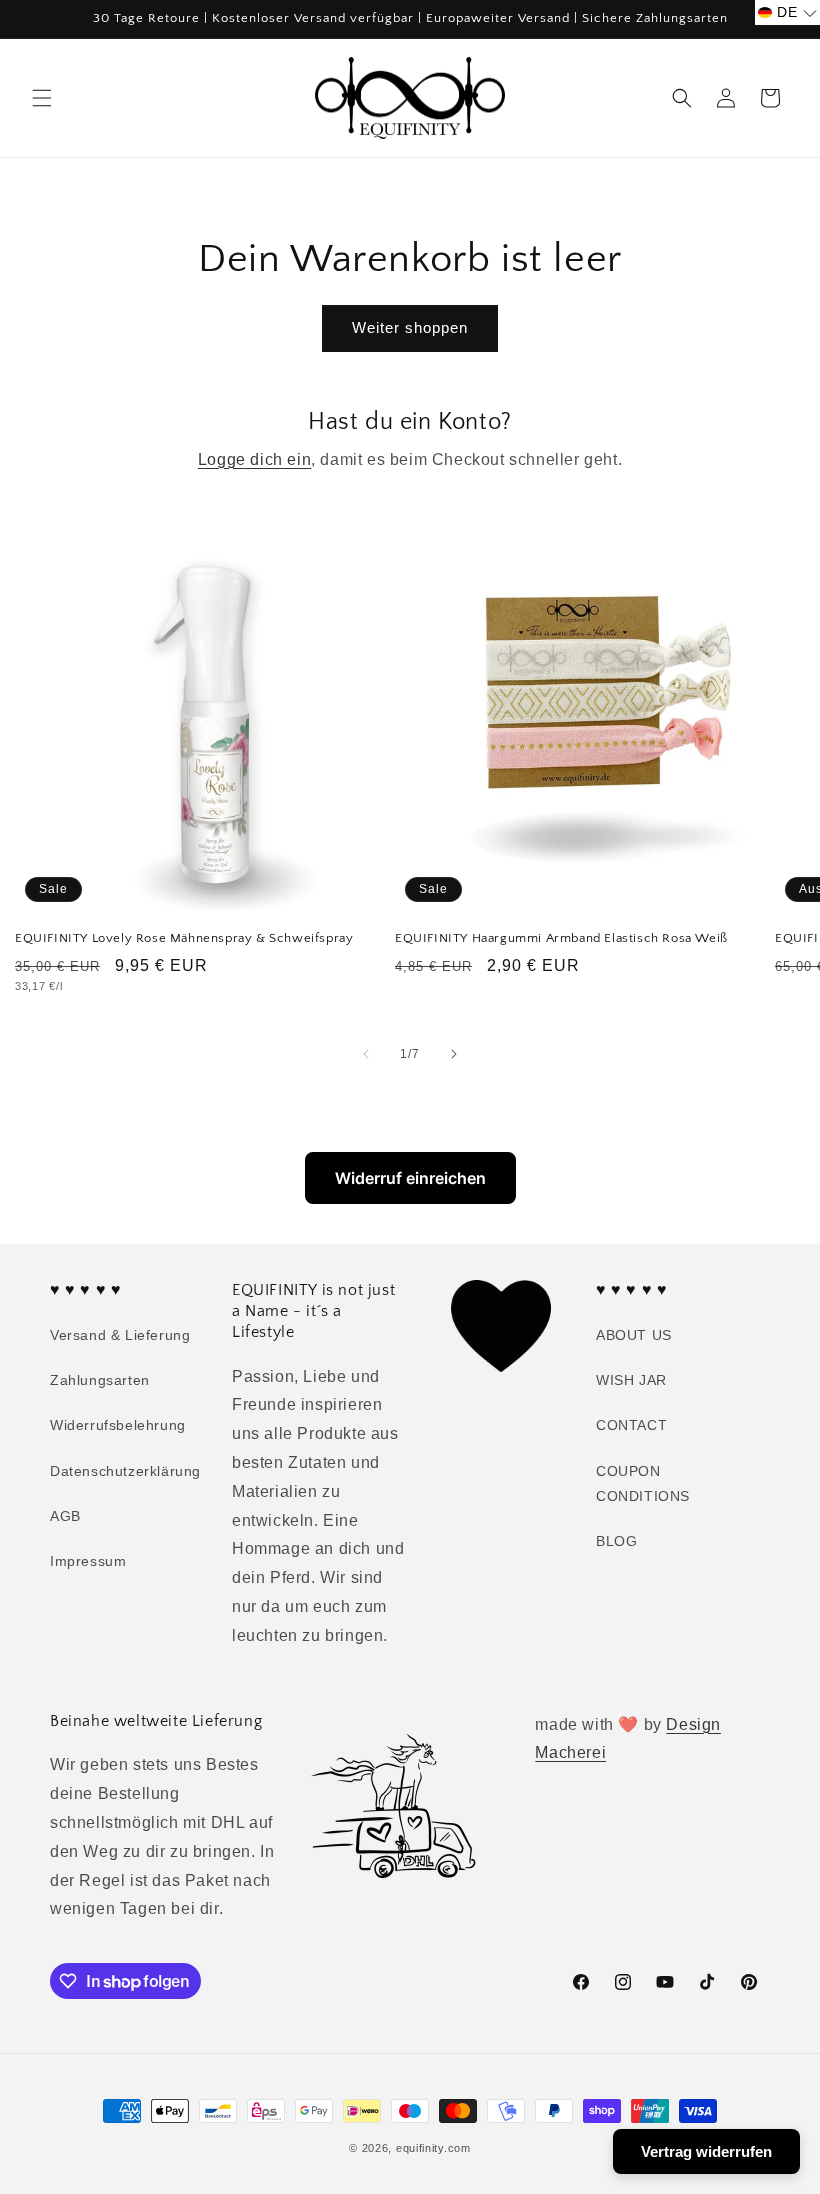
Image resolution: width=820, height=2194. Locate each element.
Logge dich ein (254, 459)
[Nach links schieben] (366, 1054)
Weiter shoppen (410, 327)
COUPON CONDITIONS (643, 1483)
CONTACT (631, 1425)
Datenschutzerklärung (125, 1471)
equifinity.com (433, 2148)
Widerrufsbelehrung (118, 1425)
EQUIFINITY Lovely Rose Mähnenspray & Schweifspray (184, 938)
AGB (65, 1516)
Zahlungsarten (100, 1380)
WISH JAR (631, 1380)
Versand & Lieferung (120, 1335)
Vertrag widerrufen (706, 2151)
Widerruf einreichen (410, 1178)
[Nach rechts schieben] (454, 1054)
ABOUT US (634, 1335)
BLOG (616, 1541)
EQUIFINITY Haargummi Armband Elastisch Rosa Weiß (561, 938)
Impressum (88, 1561)
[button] (42, 98)
